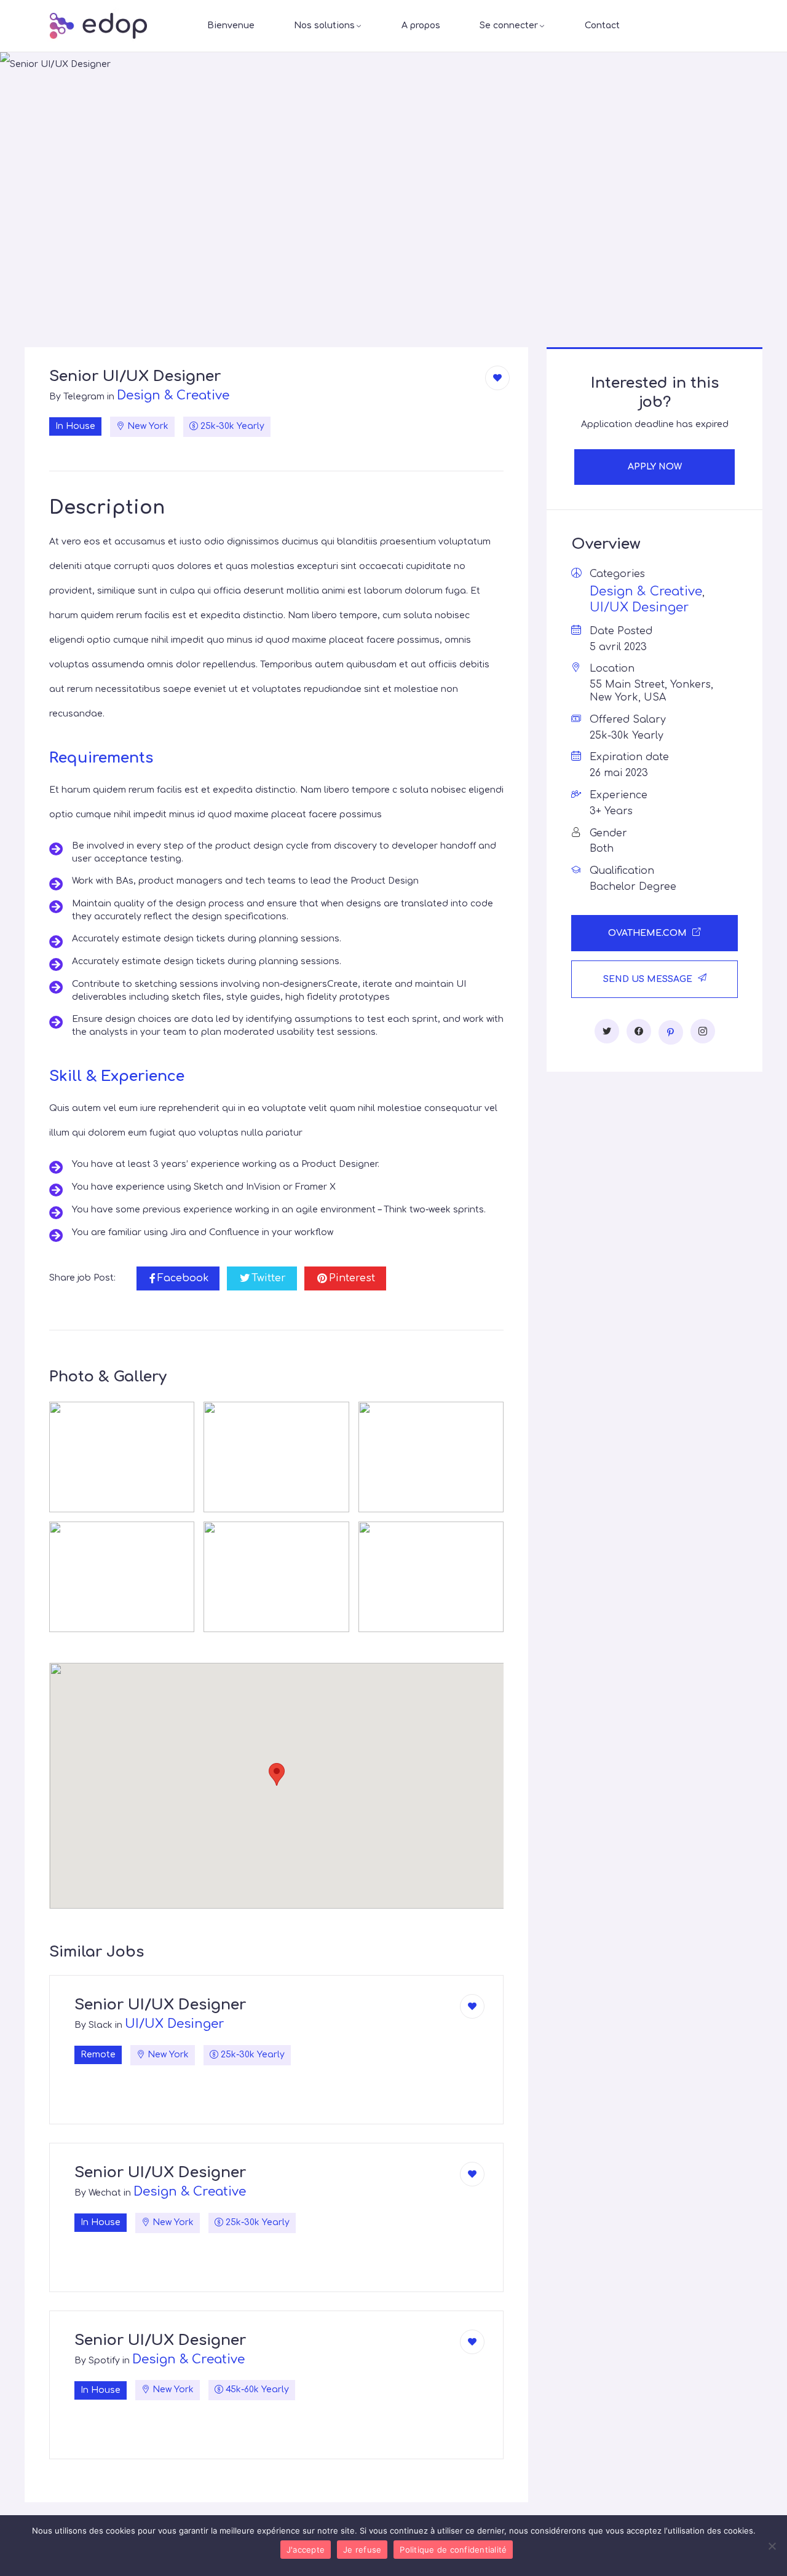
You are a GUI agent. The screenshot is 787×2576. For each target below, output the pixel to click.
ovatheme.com (649, 933)
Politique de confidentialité (453, 2550)
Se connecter (509, 26)
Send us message (649, 979)
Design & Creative (173, 395)
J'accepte (306, 2550)
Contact (602, 26)
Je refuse (362, 2550)
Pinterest (352, 1278)
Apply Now (655, 467)
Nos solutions (324, 26)
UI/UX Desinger (175, 2024)
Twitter (269, 1278)
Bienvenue (231, 26)
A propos (421, 26)
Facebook (183, 1278)
